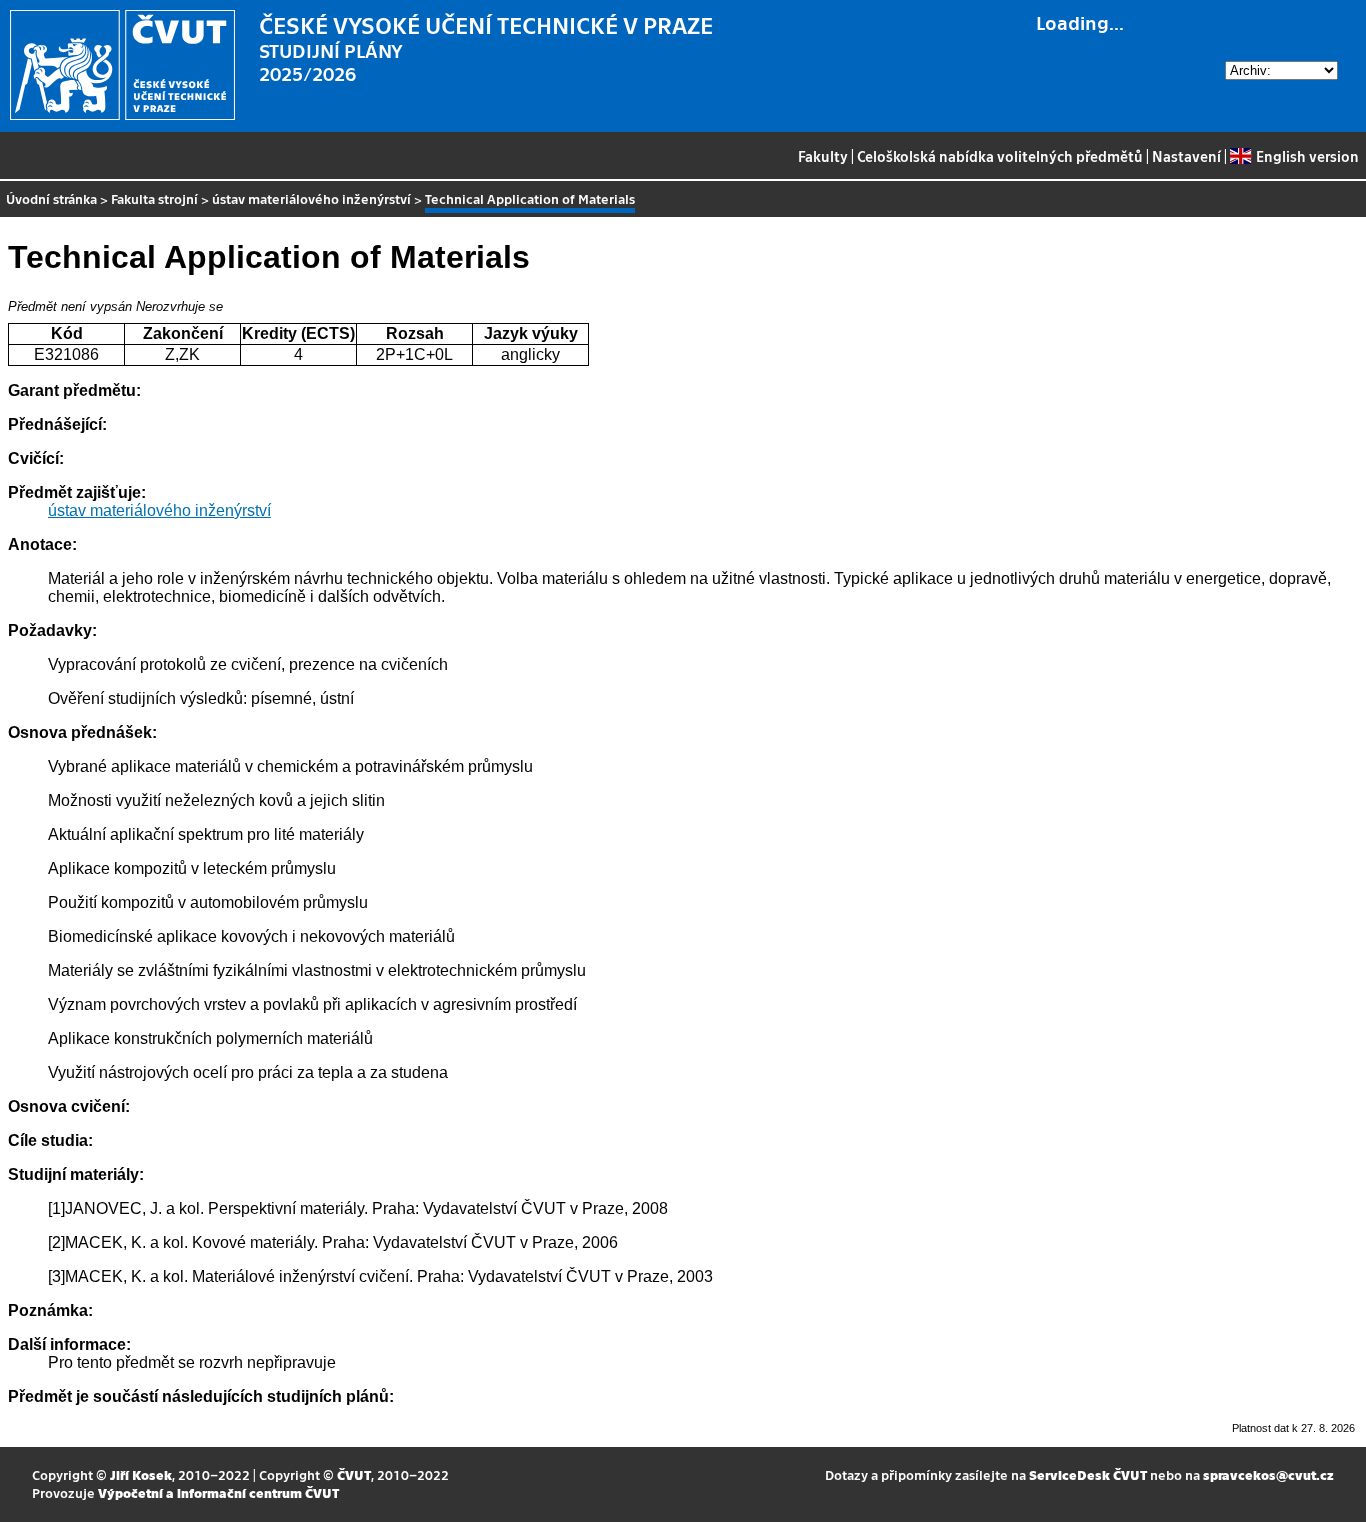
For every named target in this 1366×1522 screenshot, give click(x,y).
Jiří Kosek (141, 1474)
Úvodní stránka (51, 198)
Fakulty (823, 156)
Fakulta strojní (154, 198)
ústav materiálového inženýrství (311, 198)
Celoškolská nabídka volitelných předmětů (1000, 156)
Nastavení (1186, 156)
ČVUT (354, 1474)
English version (1307, 156)
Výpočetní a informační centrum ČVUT (218, 1492)
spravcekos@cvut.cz (1268, 1474)
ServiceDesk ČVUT (1088, 1474)
